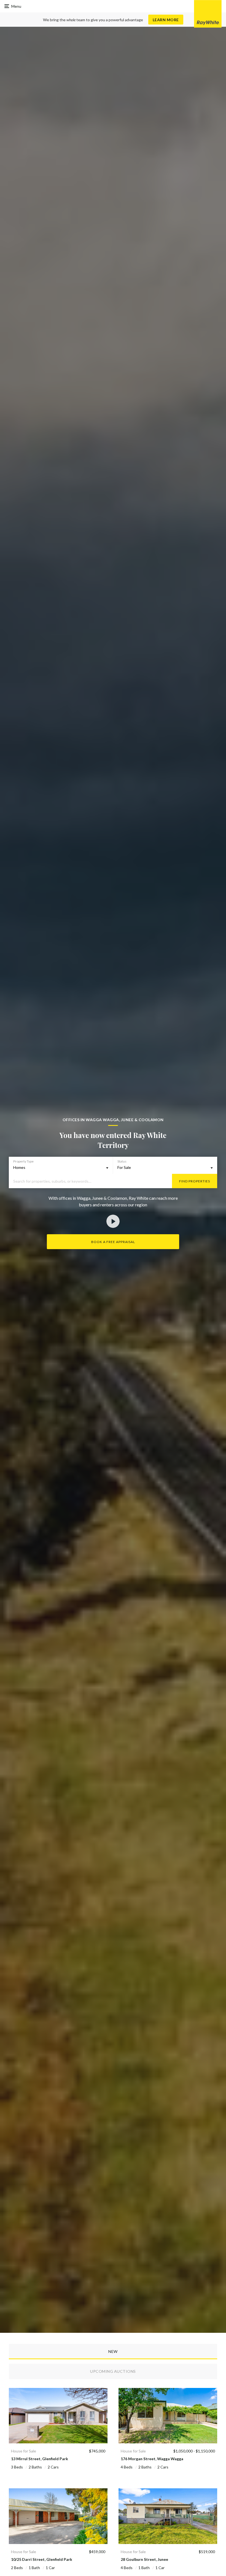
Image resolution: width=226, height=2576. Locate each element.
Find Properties (195, 1181)
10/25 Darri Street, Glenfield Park (42, 2559)
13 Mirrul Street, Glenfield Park (40, 2459)
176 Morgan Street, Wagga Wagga (152, 2459)
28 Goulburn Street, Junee (144, 2559)
